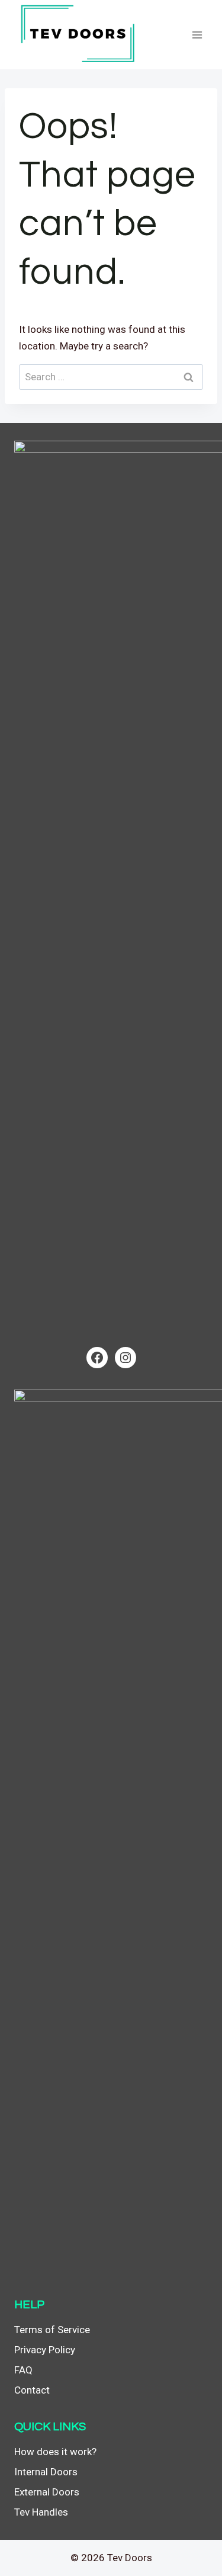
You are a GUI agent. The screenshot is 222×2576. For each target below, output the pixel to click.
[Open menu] (197, 35)
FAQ (23, 2370)
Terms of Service (52, 2330)
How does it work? (55, 2452)
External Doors (47, 2492)
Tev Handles (41, 2512)
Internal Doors (46, 2472)
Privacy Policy (45, 2350)
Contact (32, 2390)
